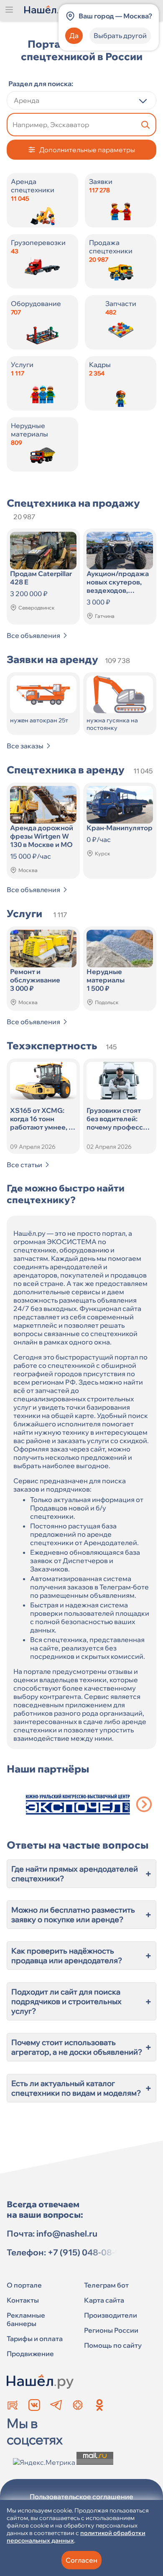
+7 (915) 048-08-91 (86, 2252)
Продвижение (30, 2354)
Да (74, 36)
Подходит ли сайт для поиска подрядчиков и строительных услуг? (81, 2001)
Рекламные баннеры (26, 2319)
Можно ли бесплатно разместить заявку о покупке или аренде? (81, 1915)
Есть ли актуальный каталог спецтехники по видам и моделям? (81, 2088)
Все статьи (24, 1165)
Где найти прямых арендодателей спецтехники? (81, 1874)
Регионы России (111, 2330)
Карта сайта (104, 2300)
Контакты (23, 2300)
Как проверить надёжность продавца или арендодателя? (81, 1956)
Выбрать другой (120, 36)
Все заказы (25, 746)
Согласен (81, 2560)
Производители (111, 2315)
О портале (24, 2285)
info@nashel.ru (67, 2233)
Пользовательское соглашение (81, 2497)
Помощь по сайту (113, 2345)
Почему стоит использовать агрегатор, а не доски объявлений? (81, 2047)
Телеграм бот (106, 2285)
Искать (145, 125)
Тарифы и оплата (35, 2339)
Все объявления (33, 635)
